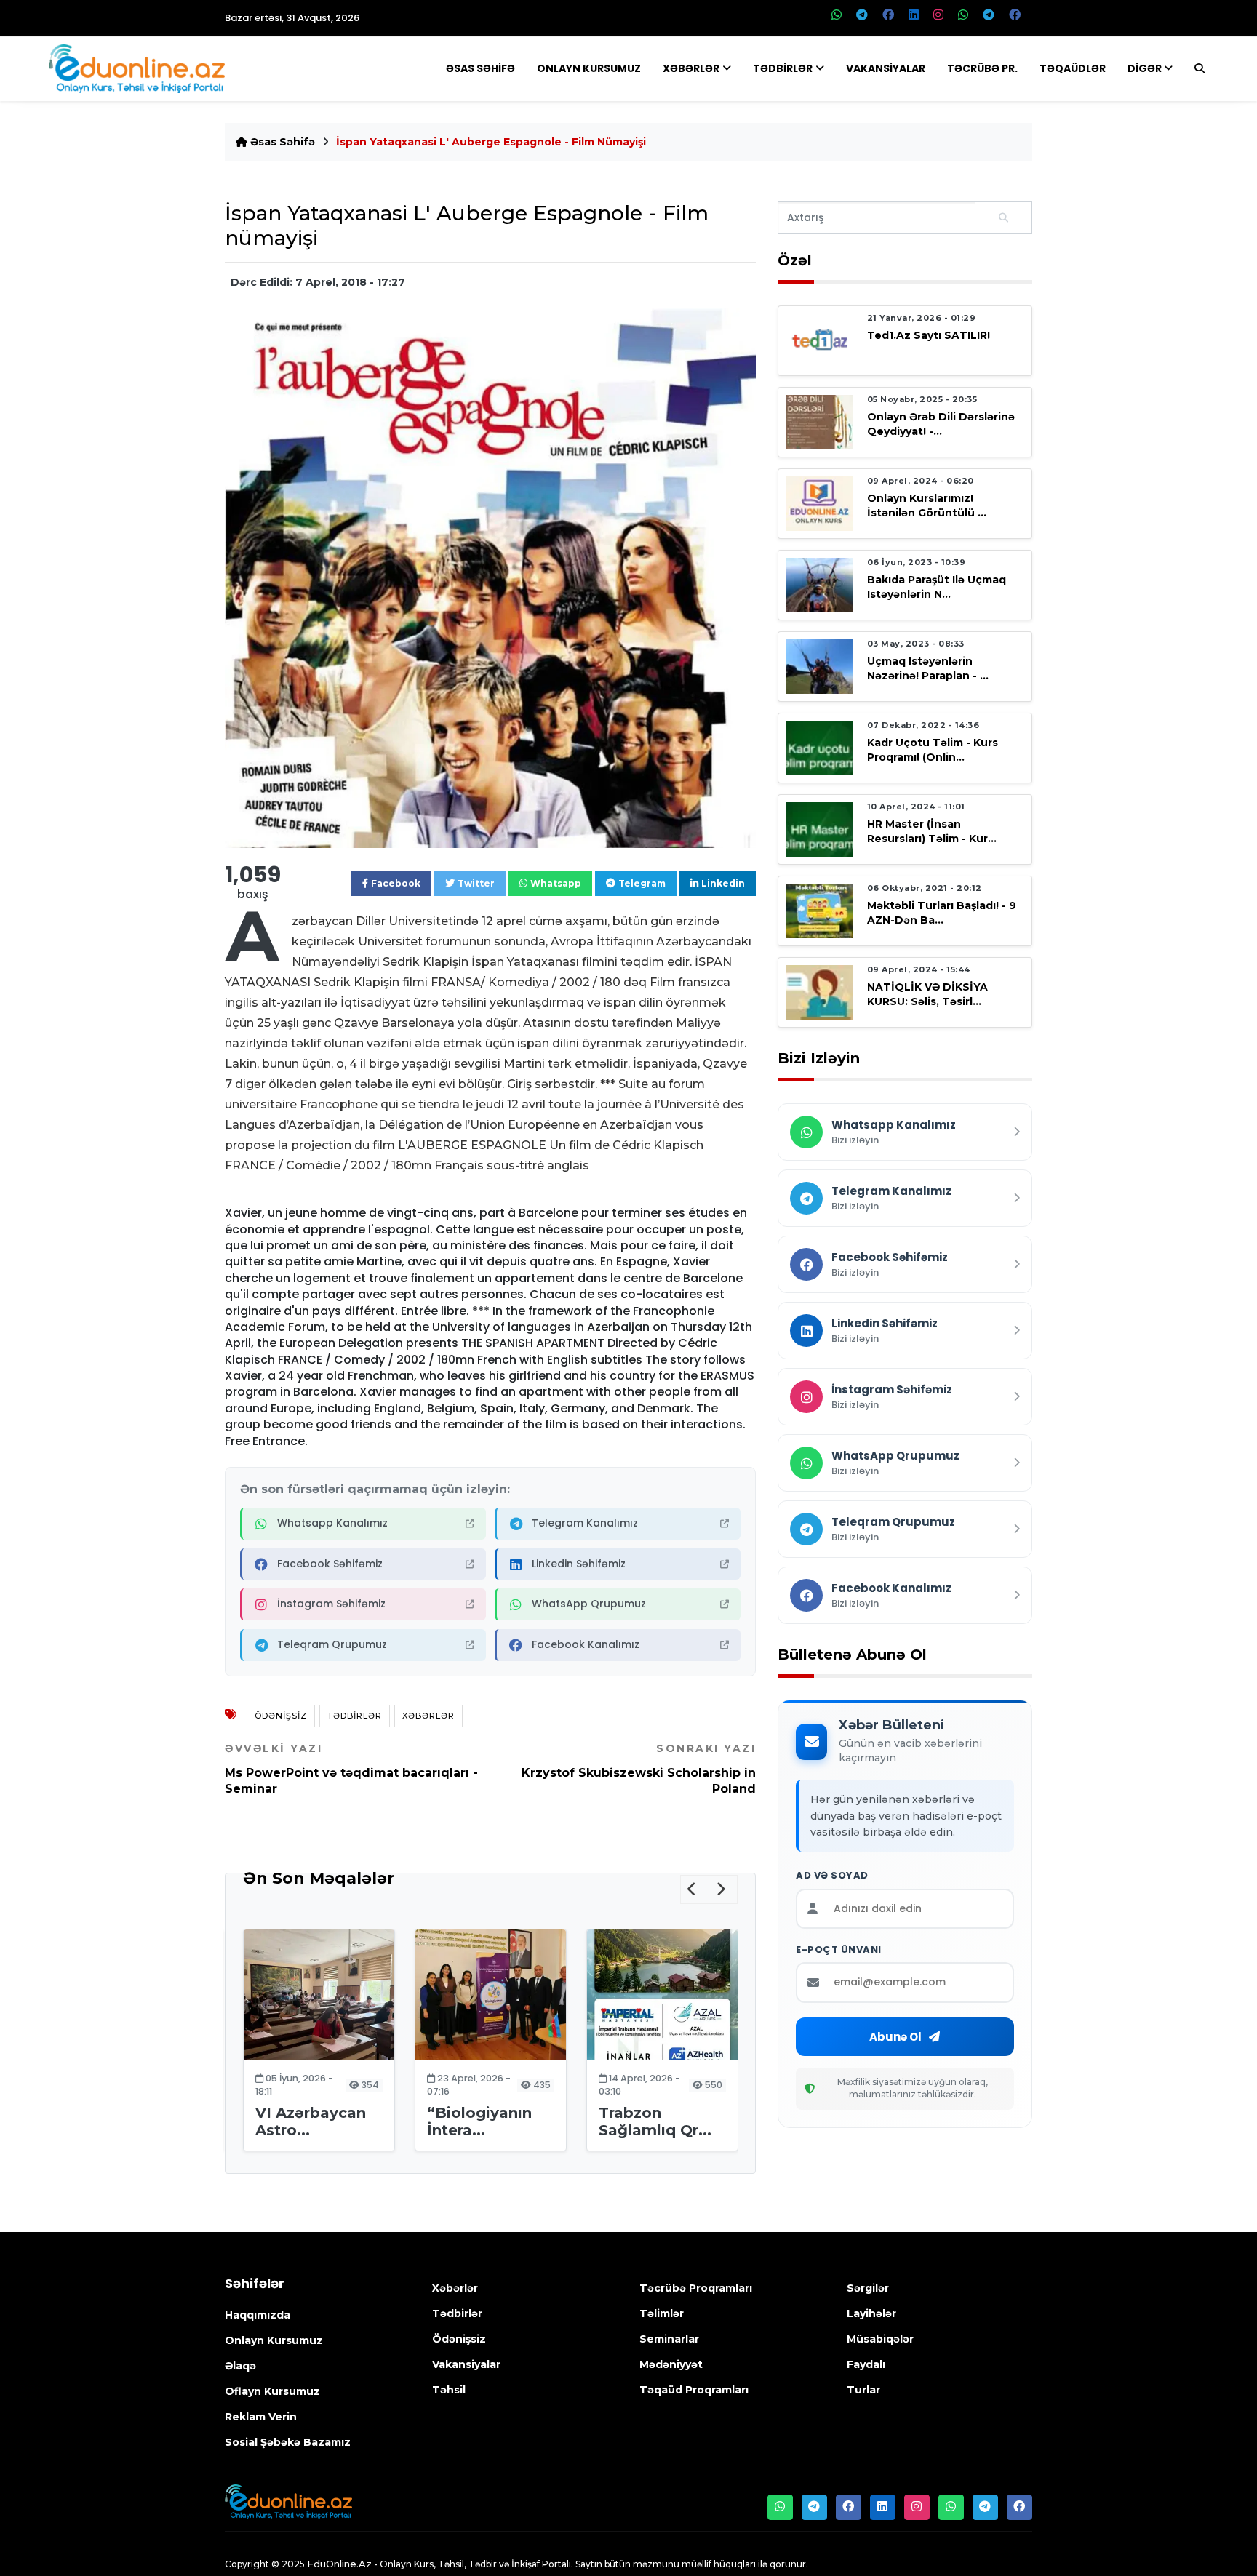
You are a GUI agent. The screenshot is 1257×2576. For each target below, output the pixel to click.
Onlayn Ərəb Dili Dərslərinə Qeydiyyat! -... (941, 424)
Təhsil (449, 2390)
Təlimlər (662, 2313)
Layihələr (871, 2313)
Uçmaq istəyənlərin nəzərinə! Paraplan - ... (928, 668)
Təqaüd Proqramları (694, 2390)
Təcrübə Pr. (982, 68)
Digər (1145, 68)
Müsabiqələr (880, 2339)
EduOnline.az (339, 2564)
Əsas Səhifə (480, 68)
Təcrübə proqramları (696, 2288)
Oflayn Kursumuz (272, 2391)
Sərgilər (868, 2288)
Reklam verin (261, 2417)
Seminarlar (669, 2339)
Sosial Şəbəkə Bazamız (288, 2442)
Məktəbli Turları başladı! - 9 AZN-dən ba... (942, 912)
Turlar (863, 2390)
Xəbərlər (691, 68)
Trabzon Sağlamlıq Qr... (655, 2121)
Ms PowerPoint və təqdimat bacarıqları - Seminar (351, 1769)
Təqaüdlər (1073, 68)
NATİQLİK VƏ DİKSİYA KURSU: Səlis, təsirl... (927, 994)
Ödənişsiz (281, 1716)
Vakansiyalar (886, 68)
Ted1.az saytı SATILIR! (929, 335)
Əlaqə (240, 2366)
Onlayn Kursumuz (589, 68)
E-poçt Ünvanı (839, 1950)
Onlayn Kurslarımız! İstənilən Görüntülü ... (927, 505)
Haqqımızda (258, 2315)
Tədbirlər (783, 68)
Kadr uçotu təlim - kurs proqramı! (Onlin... (933, 749)
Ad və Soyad (832, 1876)
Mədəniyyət (671, 2364)
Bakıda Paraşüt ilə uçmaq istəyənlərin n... (937, 587)
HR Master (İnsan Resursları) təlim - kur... (932, 831)
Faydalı (866, 2364)
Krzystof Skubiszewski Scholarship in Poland (639, 1769)
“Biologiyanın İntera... (479, 2121)
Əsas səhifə (281, 142)
